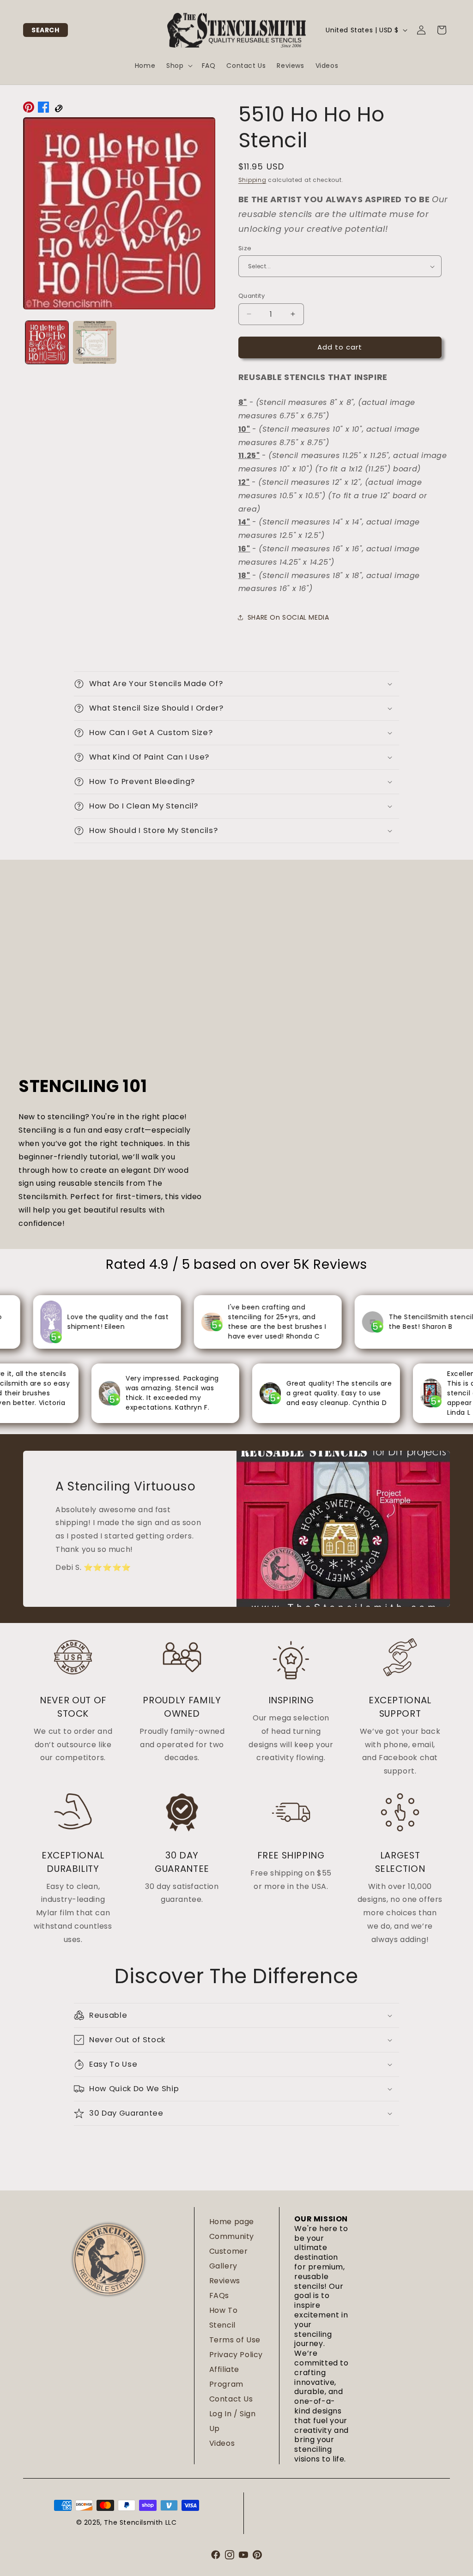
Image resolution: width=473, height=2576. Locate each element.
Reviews (225, 2281)
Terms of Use (235, 2340)
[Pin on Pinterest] (29, 109)
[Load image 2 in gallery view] (94, 342)
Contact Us (231, 2399)
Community (232, 2236)
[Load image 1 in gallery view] (47, 342)
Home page (232, 2222)
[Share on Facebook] (43, 109)
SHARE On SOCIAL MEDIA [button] (288, 617)
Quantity (252, 296)
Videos (222, 2443)
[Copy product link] (58, 109)
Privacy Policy (236, 2355)
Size (245, 248)
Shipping (252, 180)
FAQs (219, 2295)
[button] (45, 30)
